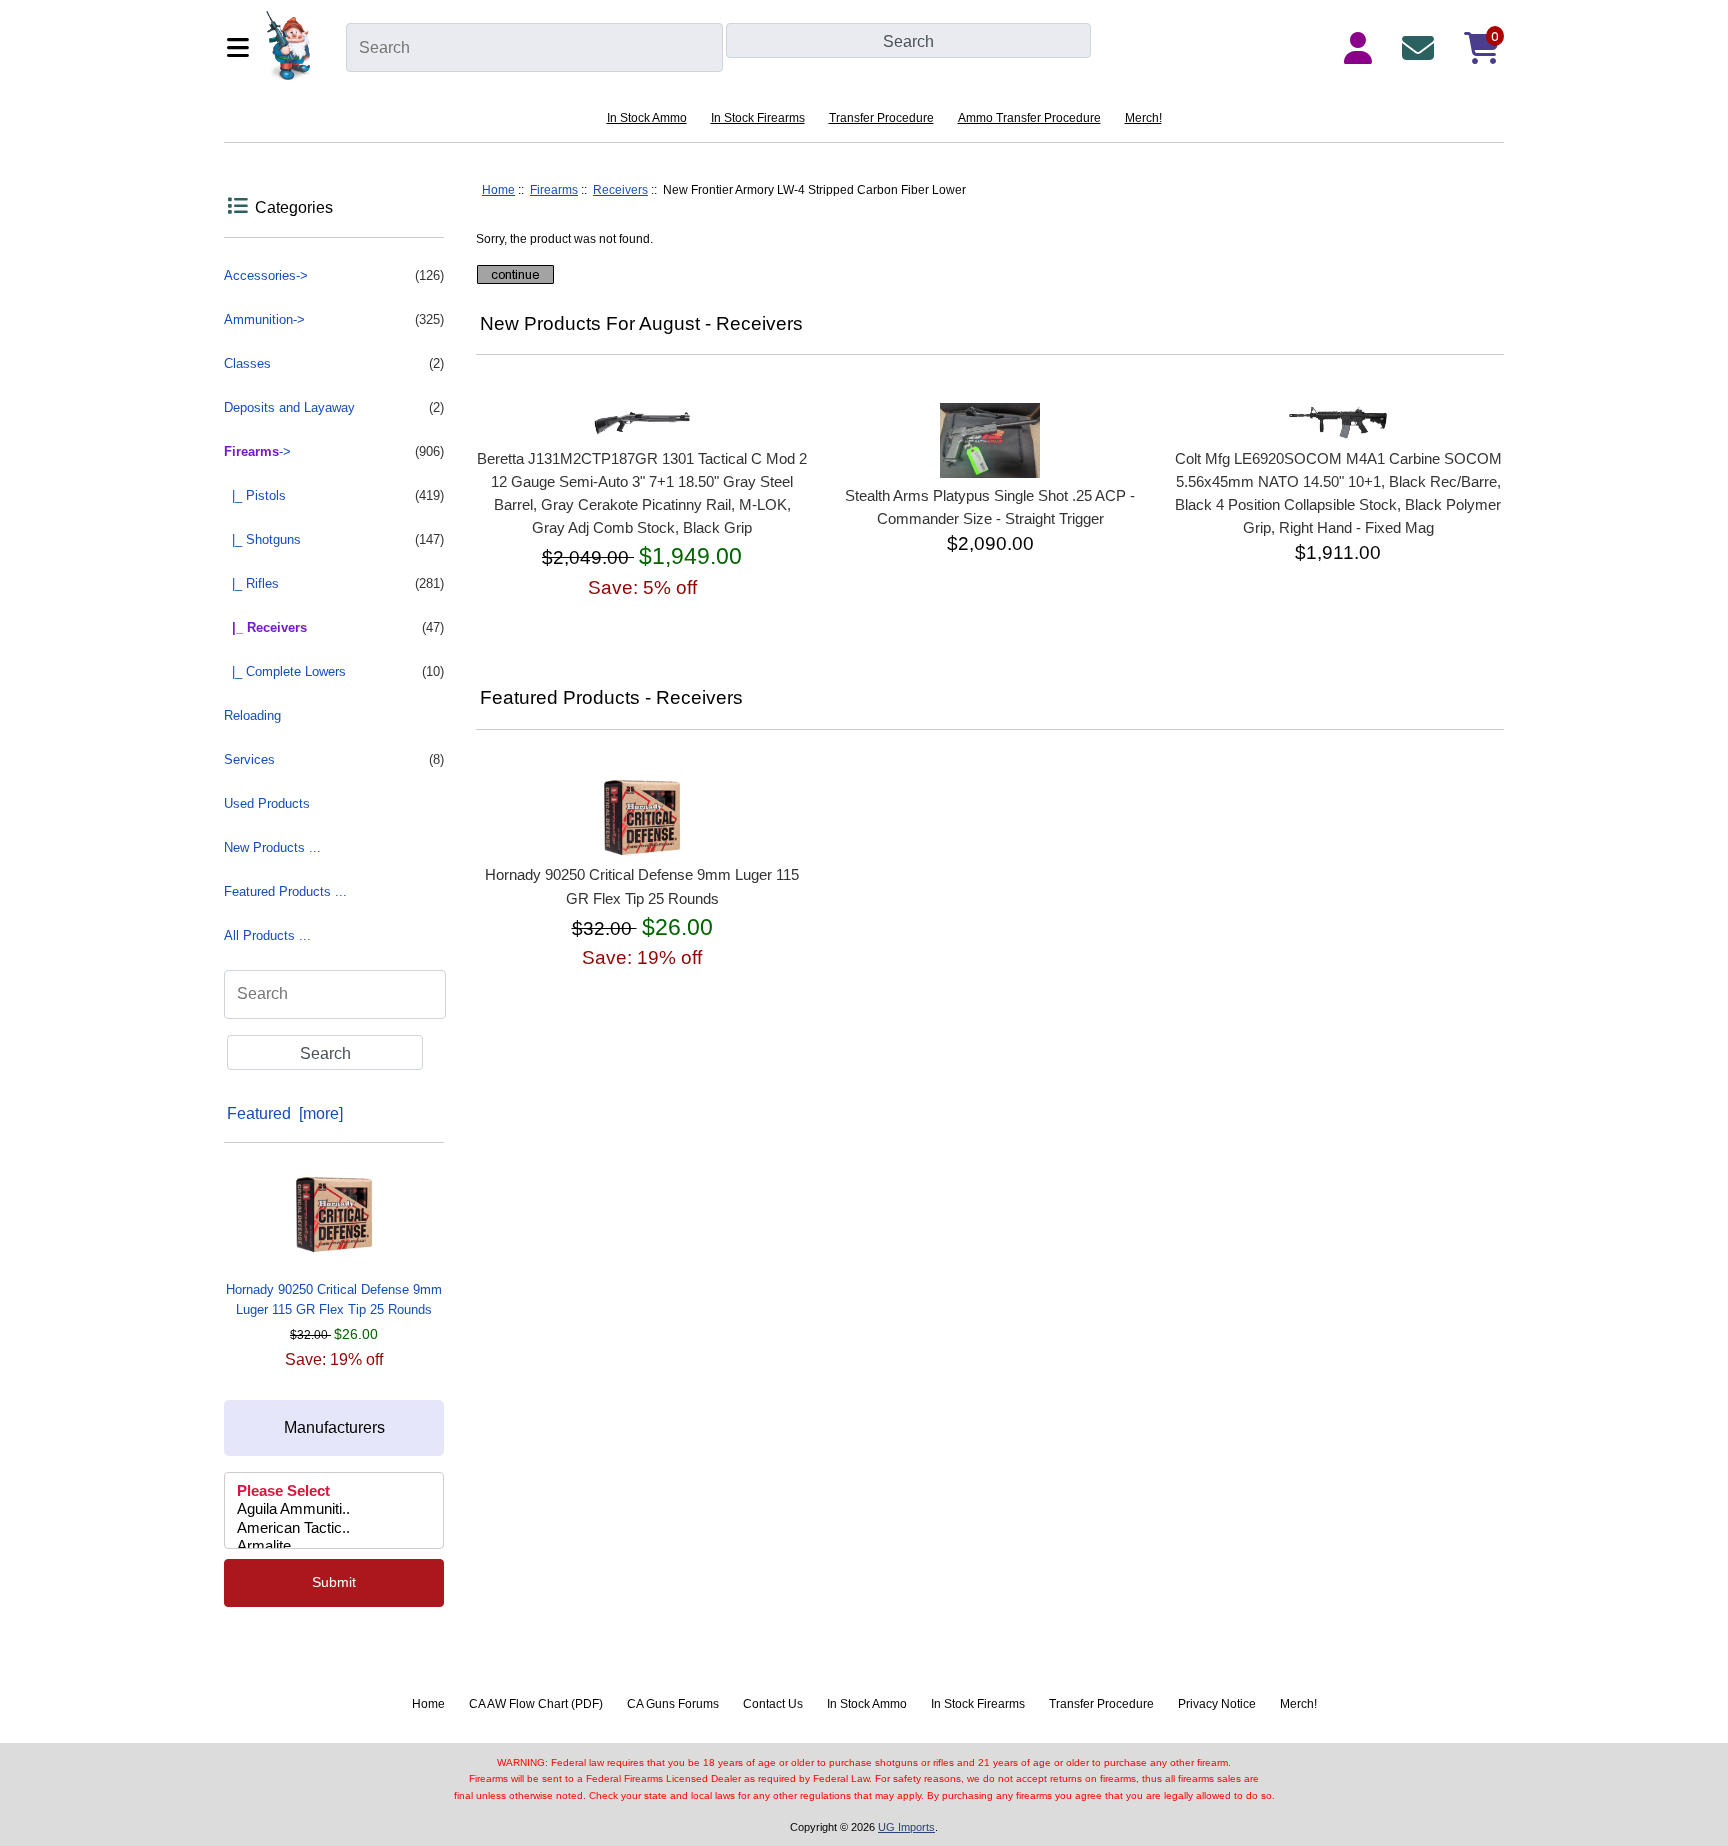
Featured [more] (285, 1113)
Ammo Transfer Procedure (1029, 118)
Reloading (252, 715)
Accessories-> (334, 275)
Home (498, 190)
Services (334, 759)
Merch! (1143, 118)
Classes (334, 363)
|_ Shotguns (334, 539)
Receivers (620, 190)
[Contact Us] (1422, 48)
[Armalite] (334, 1547)
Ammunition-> (334, 319)
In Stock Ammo (647, 118)
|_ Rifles (334, 583)
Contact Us (773, 1704)
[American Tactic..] (334, 1529)
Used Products (267, 803)
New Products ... (272, 847)
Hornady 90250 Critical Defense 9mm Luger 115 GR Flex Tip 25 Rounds (334, 1299)
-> (334, 451)
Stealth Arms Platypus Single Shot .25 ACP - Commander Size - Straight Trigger (990, 507)
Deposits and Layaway (334, 407)
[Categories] (240, 47)
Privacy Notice (1217, 1704)
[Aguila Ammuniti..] (334, 1510)
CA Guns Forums (673, 1704)
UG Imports (906, 1827)
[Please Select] (334, 1492)
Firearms (554, 190)
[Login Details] (1362, 48)
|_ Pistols (334, 495)
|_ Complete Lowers (334, 671)
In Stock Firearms (758, 118)
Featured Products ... (285, 891)
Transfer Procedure (881, 118)
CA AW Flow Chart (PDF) (536, 1704)
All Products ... (267, 935)
